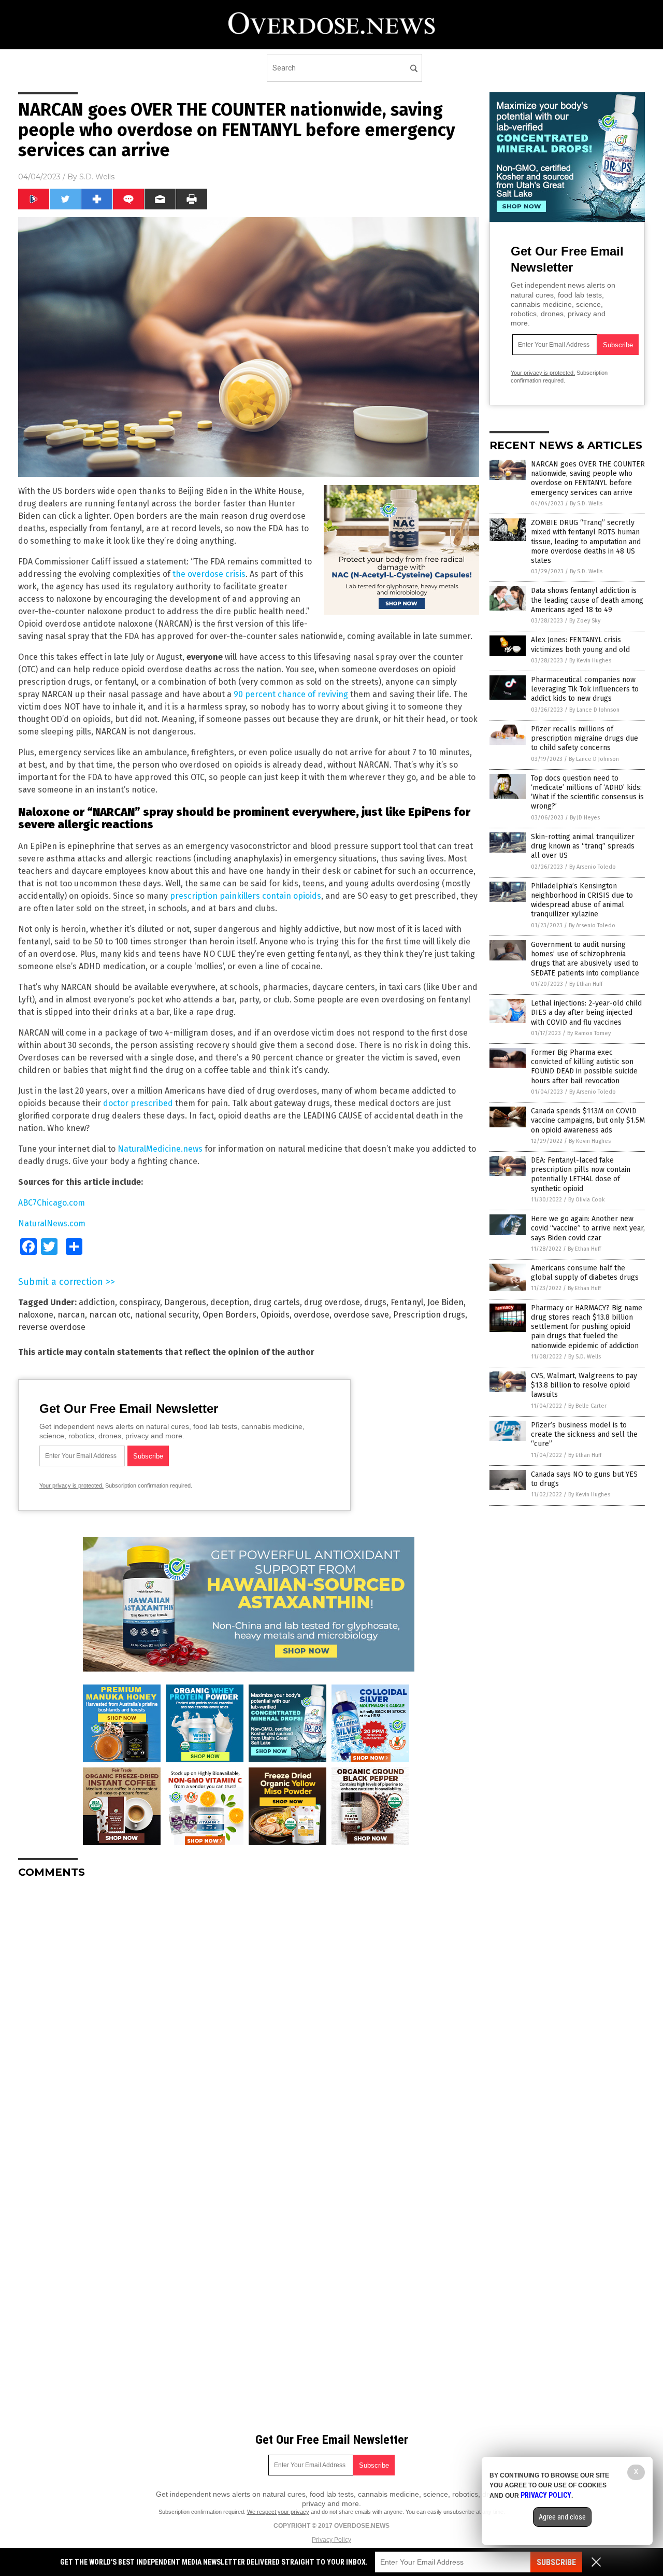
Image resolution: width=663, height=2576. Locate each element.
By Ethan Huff (586, 984)
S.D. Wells (97, 177)
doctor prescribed (138, 1103)
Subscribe (556, 2562)
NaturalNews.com (52, 1223)
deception (230, 1302)
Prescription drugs (429, 1315)
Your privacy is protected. (71, 1485)
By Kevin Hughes (590, 661)
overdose (312, 1315)
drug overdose (332, 1302)
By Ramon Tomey (589, 1033)
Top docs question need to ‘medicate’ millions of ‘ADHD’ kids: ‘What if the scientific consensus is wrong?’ (587, 792)
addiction (97, 1302)
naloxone (36, 1315)
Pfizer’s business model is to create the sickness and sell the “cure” (584, 1434)
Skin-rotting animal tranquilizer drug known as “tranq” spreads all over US (583, 846)
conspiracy (140, 1302)
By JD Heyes (585, 818)
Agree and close (562, 2517)
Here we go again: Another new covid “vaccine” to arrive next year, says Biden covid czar (588, 1228)
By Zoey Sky (585, 621)
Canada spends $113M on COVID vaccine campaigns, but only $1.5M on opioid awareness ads (588, 1120)
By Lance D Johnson (594, 710)
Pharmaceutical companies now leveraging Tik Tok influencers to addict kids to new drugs (585, 689)
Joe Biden (445, 1302)
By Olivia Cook (587, 1200)
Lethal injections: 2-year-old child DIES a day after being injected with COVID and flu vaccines (586, 1013)
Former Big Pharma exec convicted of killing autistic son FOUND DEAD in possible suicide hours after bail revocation (584, 1067)
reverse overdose (52, 1327)
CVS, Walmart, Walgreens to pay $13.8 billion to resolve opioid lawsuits (584, 1385)
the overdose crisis (209, 574)
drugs (375, 1302)
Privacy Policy (331, 2540)
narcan (71, 1315)
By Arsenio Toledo (593, 867)
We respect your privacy (278, 2512)
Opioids (275, 1315)
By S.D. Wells (586, 504)
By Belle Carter (587, 1406)
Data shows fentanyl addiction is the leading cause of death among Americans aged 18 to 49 (587, 600)
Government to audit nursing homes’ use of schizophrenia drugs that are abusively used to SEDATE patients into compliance (585, 959)
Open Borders (229, 1315)
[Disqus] (249, 2016)
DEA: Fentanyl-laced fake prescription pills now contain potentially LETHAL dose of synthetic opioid (581, 1174)
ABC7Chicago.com (52, 1203)
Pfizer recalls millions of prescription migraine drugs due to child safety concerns (585, 738)
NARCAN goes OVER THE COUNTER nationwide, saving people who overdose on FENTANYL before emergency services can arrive (588, 478)
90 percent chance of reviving (291, 694)
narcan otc (110, 1315)
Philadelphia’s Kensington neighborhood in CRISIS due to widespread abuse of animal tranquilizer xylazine (582, 900)
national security (167, 1315)
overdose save (361, 1315)
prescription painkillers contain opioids (246, 896)
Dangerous (185, 1302)
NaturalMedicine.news (160, 1149)
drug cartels (277, 1302)
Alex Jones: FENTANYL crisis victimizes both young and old (580, 645)
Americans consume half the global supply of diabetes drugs (585, 1273)
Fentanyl (407, 1302)
